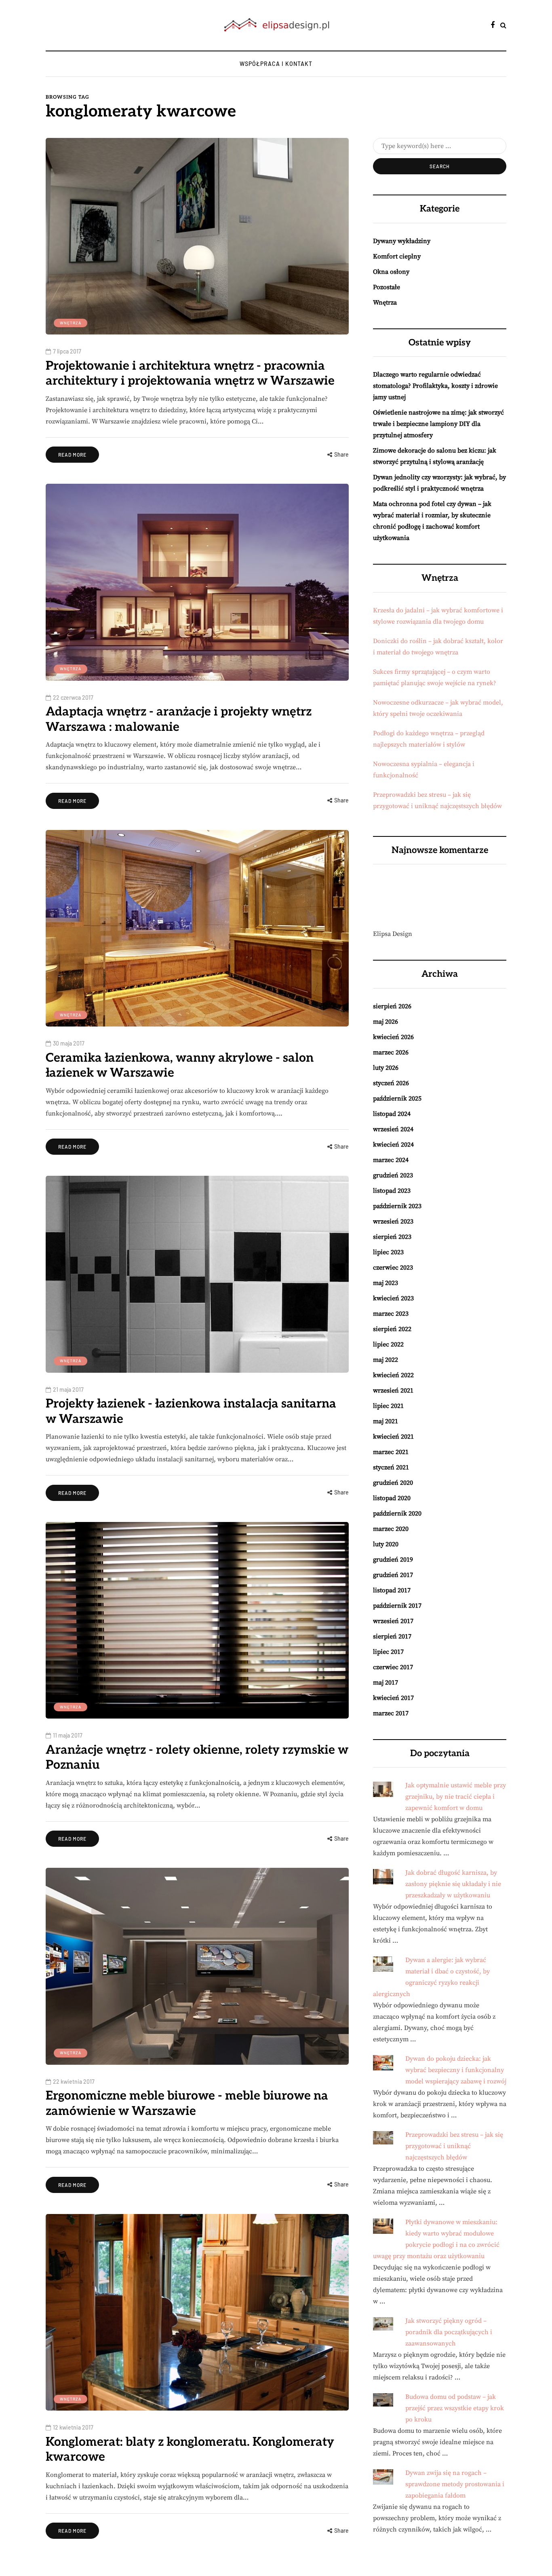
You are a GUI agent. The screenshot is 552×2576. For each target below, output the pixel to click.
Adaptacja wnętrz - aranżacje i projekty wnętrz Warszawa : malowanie (179, 720)
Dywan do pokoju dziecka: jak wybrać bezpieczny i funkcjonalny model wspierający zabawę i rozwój (456, 2070)
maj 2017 (386, 1683)
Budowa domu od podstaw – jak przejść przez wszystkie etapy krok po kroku (455, 2408)
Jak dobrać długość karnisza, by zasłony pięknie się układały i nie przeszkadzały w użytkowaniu (453, 1884)
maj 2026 (386, 1022)
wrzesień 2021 (393, 1391)
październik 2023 (397, 1206)
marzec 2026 (391, 1052)
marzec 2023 (391, 1314)
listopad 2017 (392, 1590)
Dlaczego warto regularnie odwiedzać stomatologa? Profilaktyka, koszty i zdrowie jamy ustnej (435, 386)
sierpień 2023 (392, 1237)
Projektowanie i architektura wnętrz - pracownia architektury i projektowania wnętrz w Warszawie (190, 374)
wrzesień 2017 (393, 1621)
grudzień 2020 (393, 1483)
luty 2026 (386, 1068)
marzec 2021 (391, 1452)
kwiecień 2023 (393, 1298)
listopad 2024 (392, 1114)
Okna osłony (391, 272)
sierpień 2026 (392, 1006)
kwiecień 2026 (393, 1037)
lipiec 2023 (388, 1252)
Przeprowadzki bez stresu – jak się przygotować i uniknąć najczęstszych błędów (454, 2146)
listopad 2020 (392, 1498)
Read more (72, 455)
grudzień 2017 (393, 1575)
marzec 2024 (391, 1160)
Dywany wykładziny (402, 241)
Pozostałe (387, 287)
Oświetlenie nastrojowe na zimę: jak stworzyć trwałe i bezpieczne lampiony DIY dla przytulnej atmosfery (438, 424)
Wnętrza (71, 323)
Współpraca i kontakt (276, 64)
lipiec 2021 (388, 1406)
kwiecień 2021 (393, 1437)
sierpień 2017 (392, 1636)
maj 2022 (386, 1360)
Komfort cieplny (397, 256)
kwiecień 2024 (393, 1145)
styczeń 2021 (391, 1467)
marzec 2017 (391, 1713)
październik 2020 (397, 1513)
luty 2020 (386, 1544)
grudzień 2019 (393, 1560)
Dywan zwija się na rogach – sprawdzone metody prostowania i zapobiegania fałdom (455, 2484)
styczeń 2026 (391, 1083)
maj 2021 (386, 1421)
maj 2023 (386, 1283)
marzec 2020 (391, 1529)
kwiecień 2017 (393, 1698)
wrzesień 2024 (393, 1129)
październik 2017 (397, 1606)
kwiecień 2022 (393, 1375)
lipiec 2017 (388, 1652)
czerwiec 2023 (393, 1268)
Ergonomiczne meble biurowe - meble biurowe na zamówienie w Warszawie (187, 2104)
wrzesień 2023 (393, 1221)
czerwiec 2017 (393, 1667)
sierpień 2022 (392, 1329)
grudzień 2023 (393, 1175)
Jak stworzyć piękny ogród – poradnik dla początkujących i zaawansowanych (449, 2332)
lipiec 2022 (388, 1344)
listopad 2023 (392, 1191)
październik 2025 (397, 1099)
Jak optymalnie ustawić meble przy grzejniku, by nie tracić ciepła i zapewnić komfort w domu (456, 1797)
